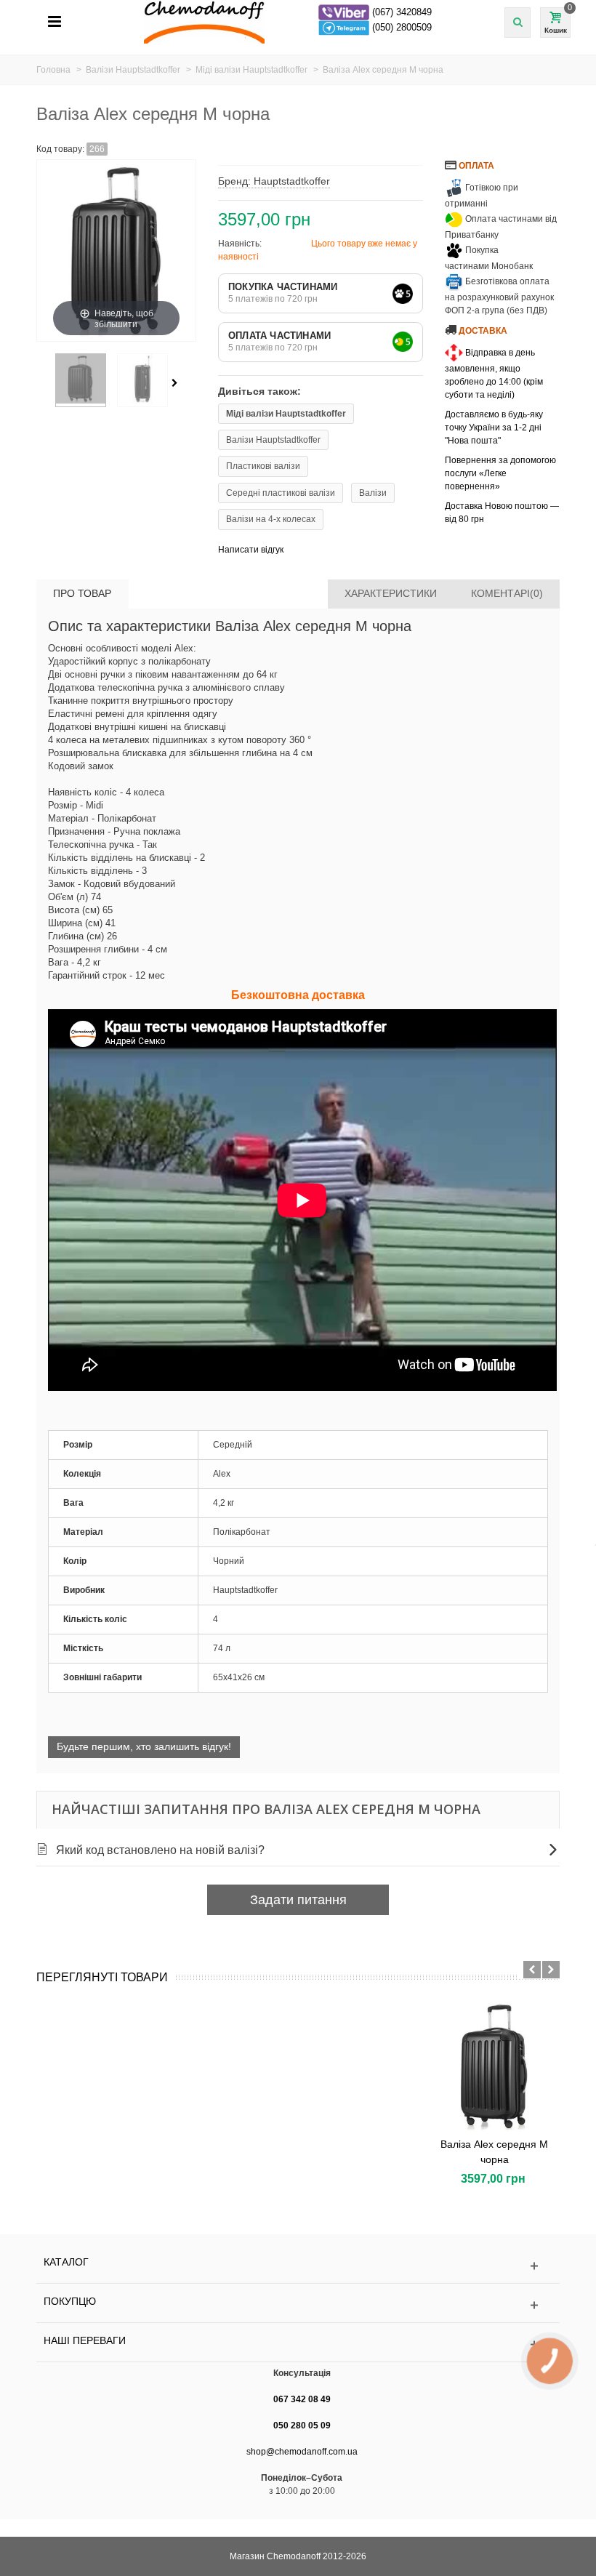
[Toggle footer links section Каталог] (298, 2266)
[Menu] (55, 22)
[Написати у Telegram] (345, 27)
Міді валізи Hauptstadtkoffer (286, 414)
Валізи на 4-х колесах (271, 519)
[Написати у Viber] (345, 12)
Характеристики (391, 593)
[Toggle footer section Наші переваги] (298, 2344)
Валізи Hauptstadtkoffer (273, 440)
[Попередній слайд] (532, 1970)
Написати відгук (251, 550)
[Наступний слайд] (551, 1970)
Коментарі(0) (507, 593)
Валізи (373, 493)
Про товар (82, 593)
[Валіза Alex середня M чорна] (494, 2066)
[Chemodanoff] (306, 21)
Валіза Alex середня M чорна (494, 2152)
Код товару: (60, 149)
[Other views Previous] (44, 383)
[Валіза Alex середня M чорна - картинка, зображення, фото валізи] (81, 380)
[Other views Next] (177, 383)
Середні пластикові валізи (281, 493)
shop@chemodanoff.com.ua (302, 2452)
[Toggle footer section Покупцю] (298, 2305)
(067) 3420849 (402, 12)
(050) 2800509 (402, 27)
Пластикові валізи (263, 466)
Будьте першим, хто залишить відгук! (144, 1746)
